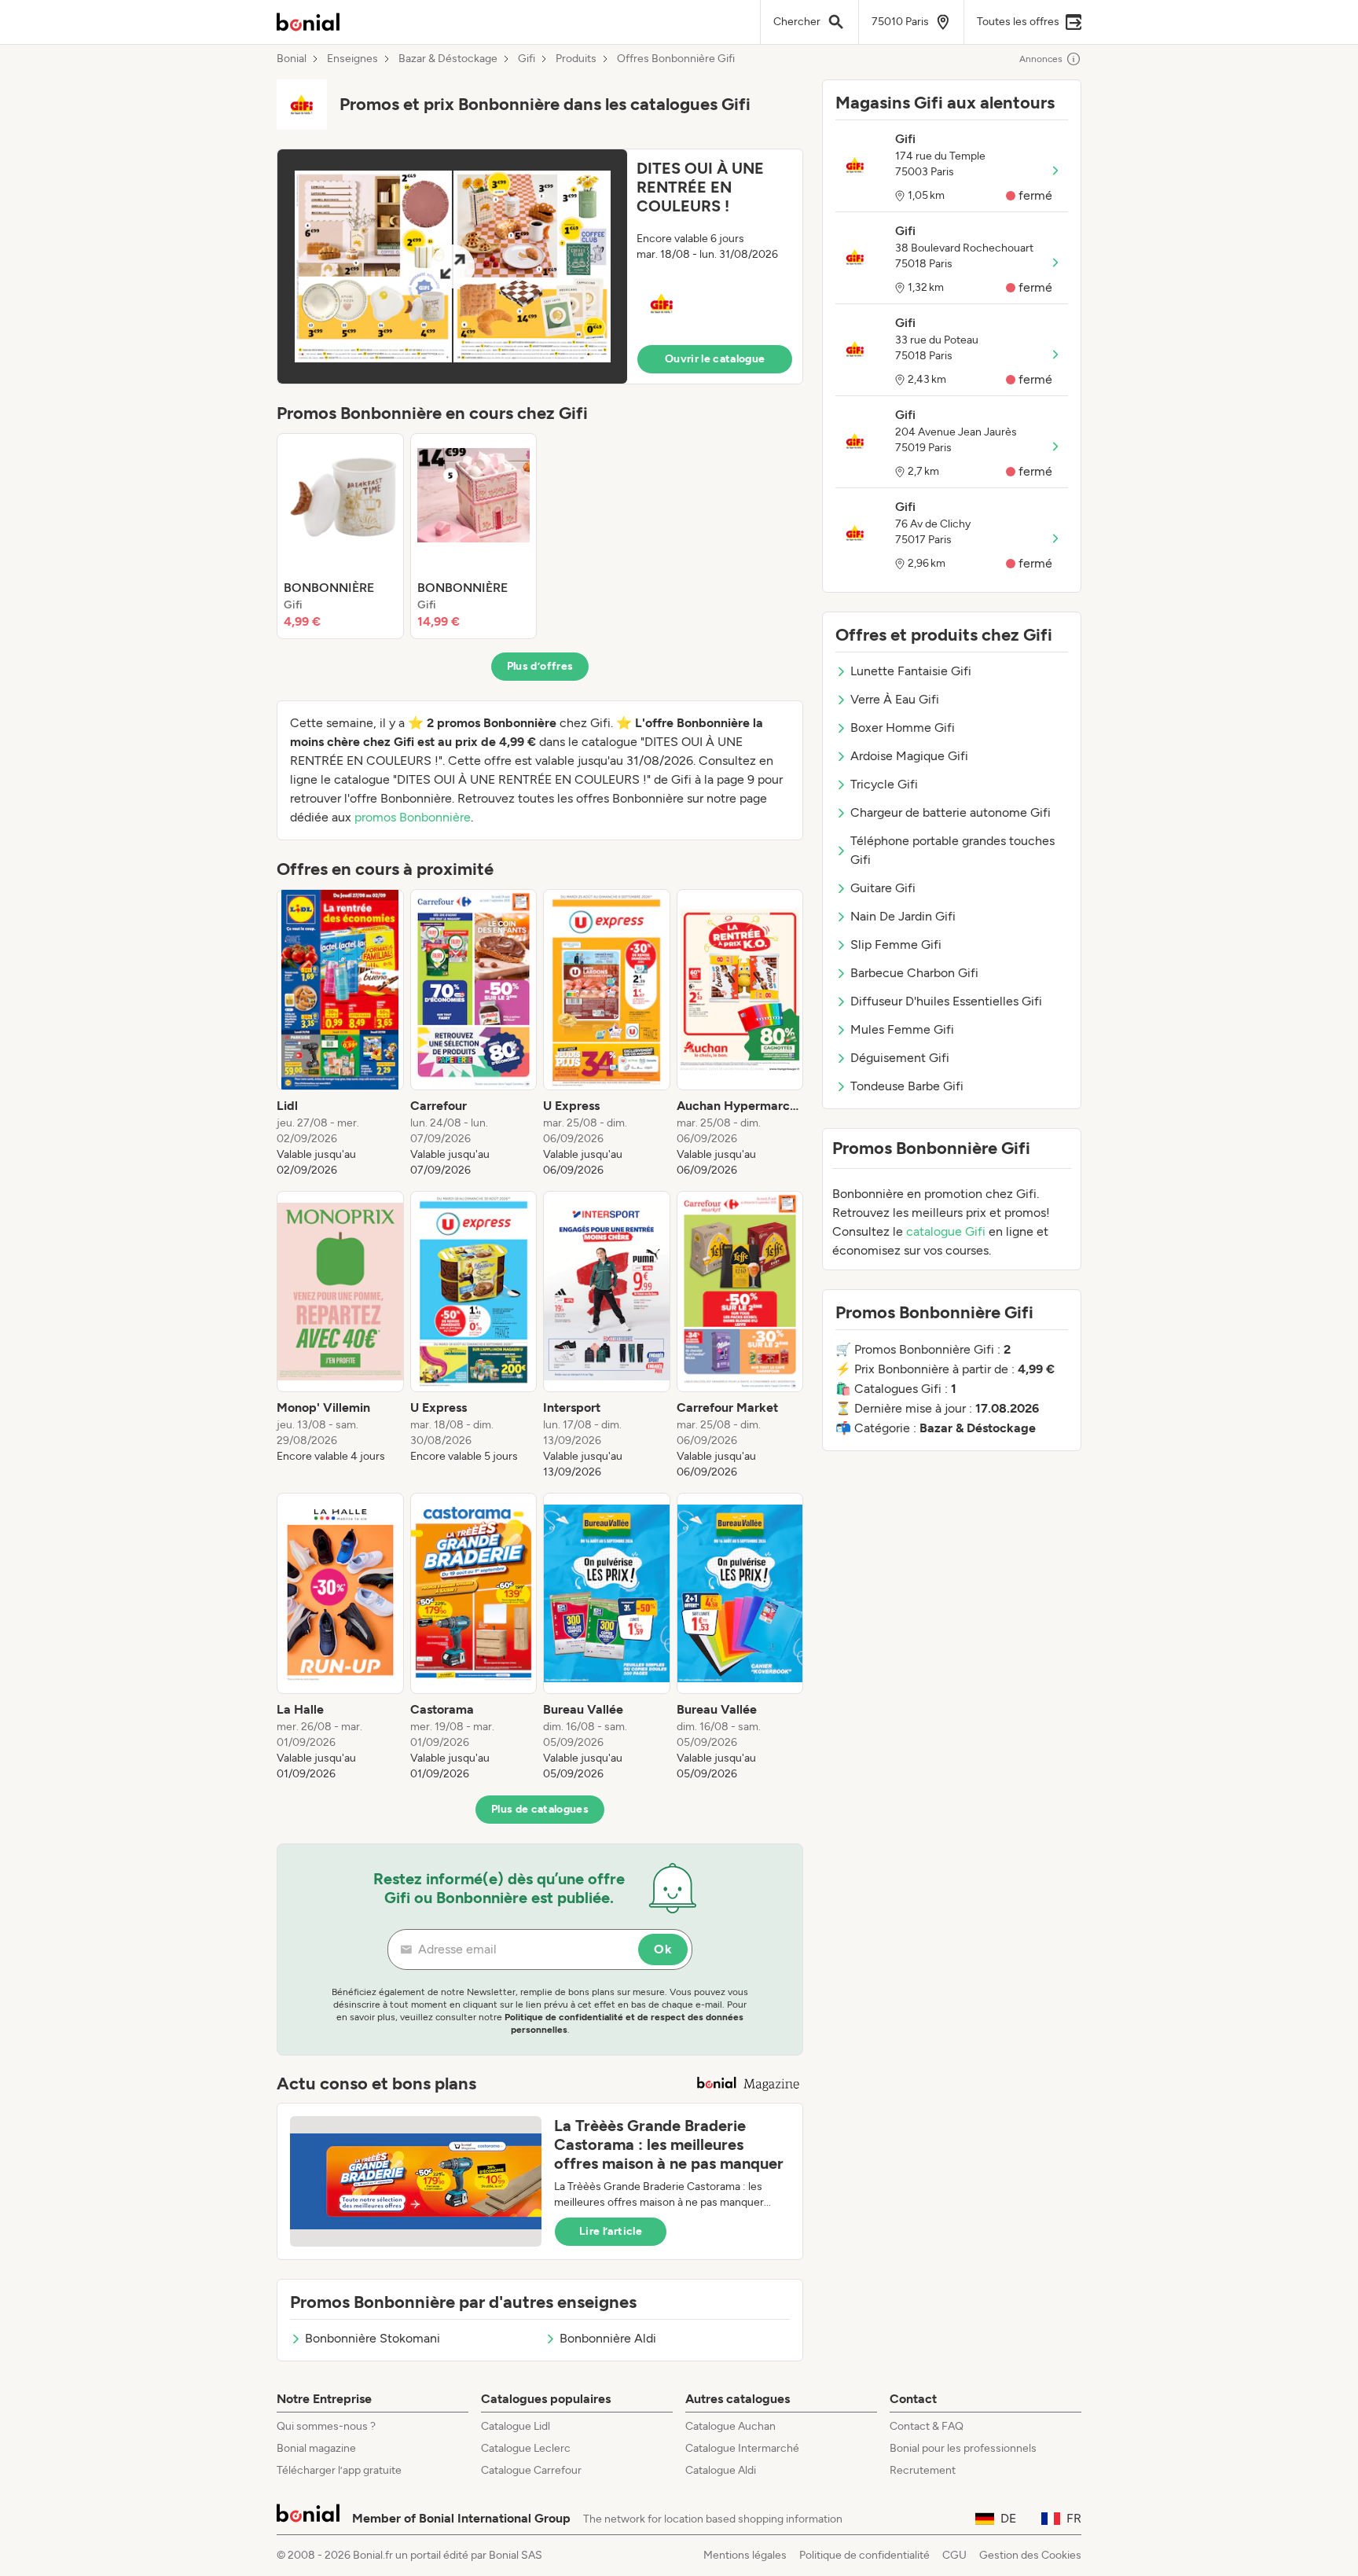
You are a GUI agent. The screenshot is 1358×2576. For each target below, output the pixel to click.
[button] (540, 266)
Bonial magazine (316, 2448)
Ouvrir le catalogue (715, 359)
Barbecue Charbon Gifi (914, 973)
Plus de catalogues (540, 1809)
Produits (576, 59)
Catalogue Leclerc (526, 2448)
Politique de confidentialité (864, 2555)
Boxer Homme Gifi (903, 728)
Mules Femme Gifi (902, 1029)
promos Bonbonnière (413, 817)
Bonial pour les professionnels (963, 2448)
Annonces (1041, 59)
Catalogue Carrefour (531, 2470)
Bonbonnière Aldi (608, 2338)
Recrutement (923, 2470)
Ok (663, 1949)
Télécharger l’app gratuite (339, 2470)
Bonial (292, 59)
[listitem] (340, 536)
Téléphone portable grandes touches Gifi (952, 850)
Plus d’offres (540, 666)
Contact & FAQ (927, 2426)
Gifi (527, 59)
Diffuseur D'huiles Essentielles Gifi (946, 1001)
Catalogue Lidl (516, 2426)
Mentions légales (745, 2555)
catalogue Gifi (946, 1231)
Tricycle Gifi (884, 784)
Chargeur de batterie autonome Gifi (951, 812)
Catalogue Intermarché (742, 2448)
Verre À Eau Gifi (895, 699)
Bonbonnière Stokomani (373, 2338)
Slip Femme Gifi (896, 944)
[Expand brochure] (452, 266)
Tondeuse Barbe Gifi (907, 1086)
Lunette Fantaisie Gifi (911, 671)
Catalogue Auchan (730, 2426)
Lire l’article (611, 2231)
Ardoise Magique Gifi (909, 756)
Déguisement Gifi (900, 1058)
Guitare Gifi (883, 888)
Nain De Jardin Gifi (903, 916)
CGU (954, 2555)
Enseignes (352, 59)
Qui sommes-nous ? (326, 2426)
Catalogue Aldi (721, 2470)
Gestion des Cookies (1030, 2555)
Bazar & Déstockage (448, 59)
